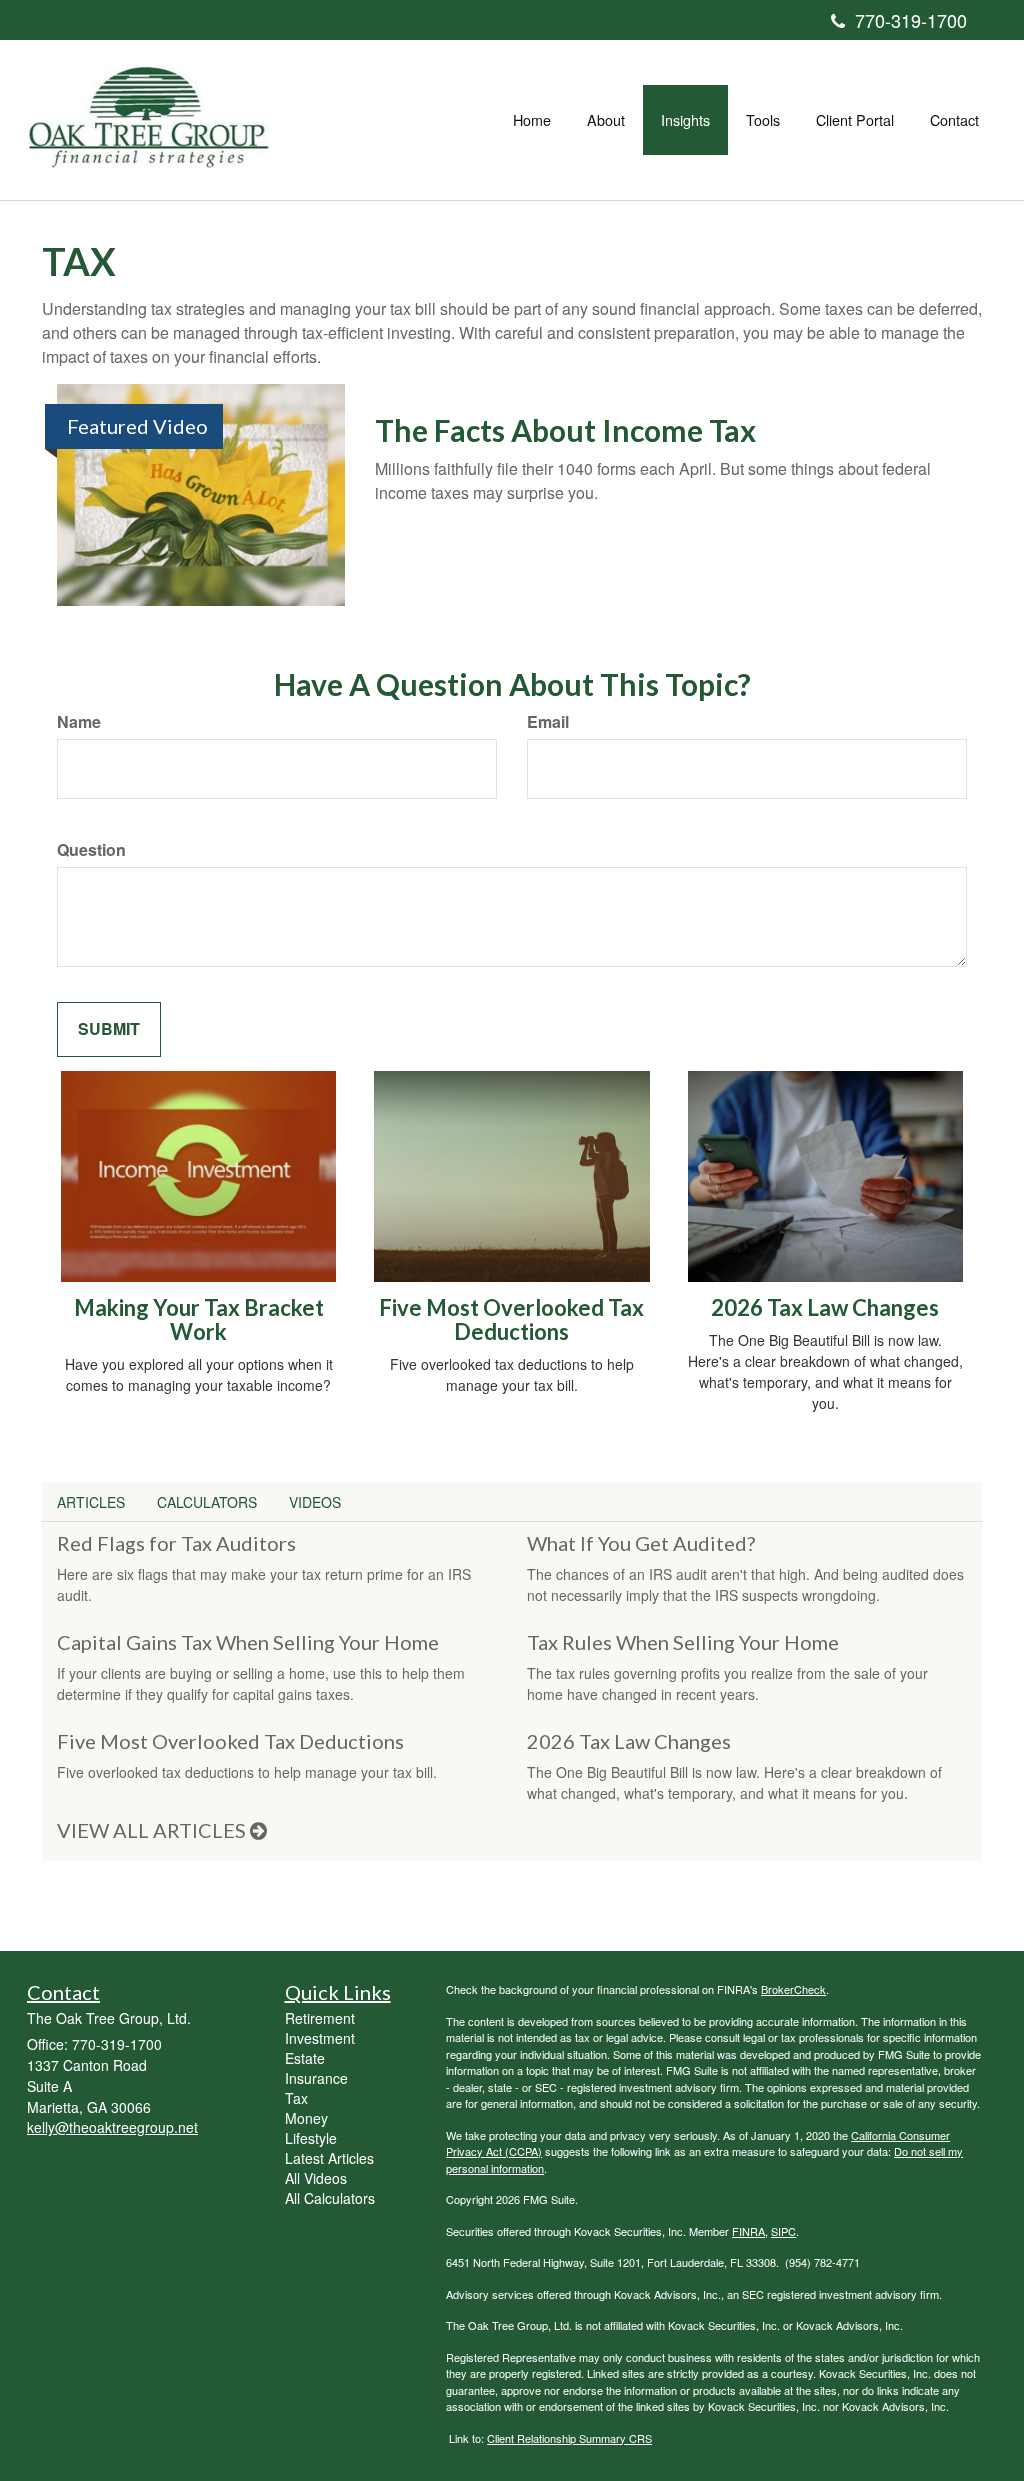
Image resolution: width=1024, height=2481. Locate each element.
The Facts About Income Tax (565, 430)
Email (548, 722)
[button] (606, 120)
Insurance (316, 2078)
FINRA (748, 2231)
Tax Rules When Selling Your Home (683, 1642)
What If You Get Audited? (641, 1543)
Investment (320, 2038)
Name (79, 722)
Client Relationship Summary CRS (569, 2438)
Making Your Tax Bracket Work (199, 1319)
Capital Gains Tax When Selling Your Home (248, 1642)
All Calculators (330, 2198)
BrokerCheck (793, 1989)
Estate (305, 2058)
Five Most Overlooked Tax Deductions (511, 1319)
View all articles (153, 1830)
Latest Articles (329, 2158)
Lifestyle (311, 2138)
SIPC (783, 2231)
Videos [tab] (315, 1502)
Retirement (320, 2018)
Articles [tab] (91, 1502)
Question (91, 850)
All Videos (316, 2178)
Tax (296, 2098)
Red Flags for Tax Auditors (176, 1543)
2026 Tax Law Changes (825, 1307)
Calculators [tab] (207, 1502)
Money (306, 2118)
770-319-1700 (911, 20)
